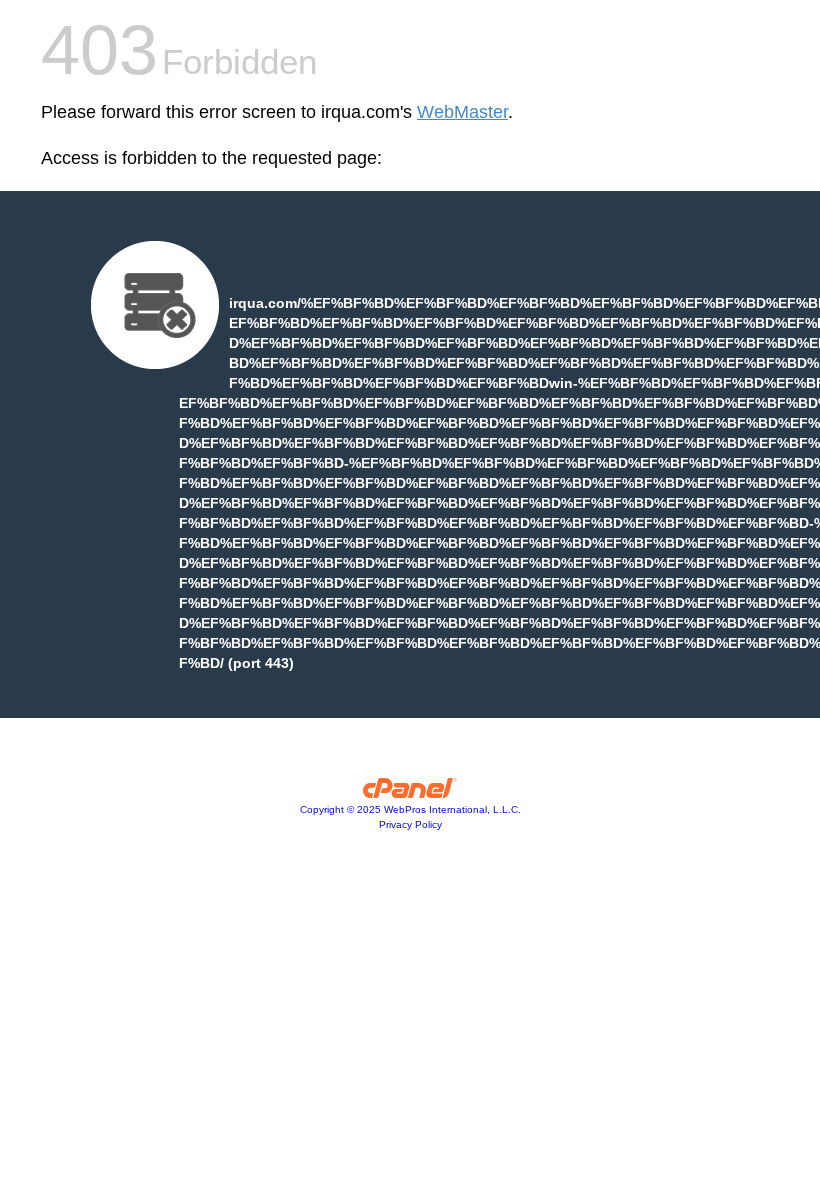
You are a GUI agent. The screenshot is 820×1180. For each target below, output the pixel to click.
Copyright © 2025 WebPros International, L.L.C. (410, 809)
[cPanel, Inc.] (410, 793)
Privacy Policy (410, 824)
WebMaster (462, 112)
